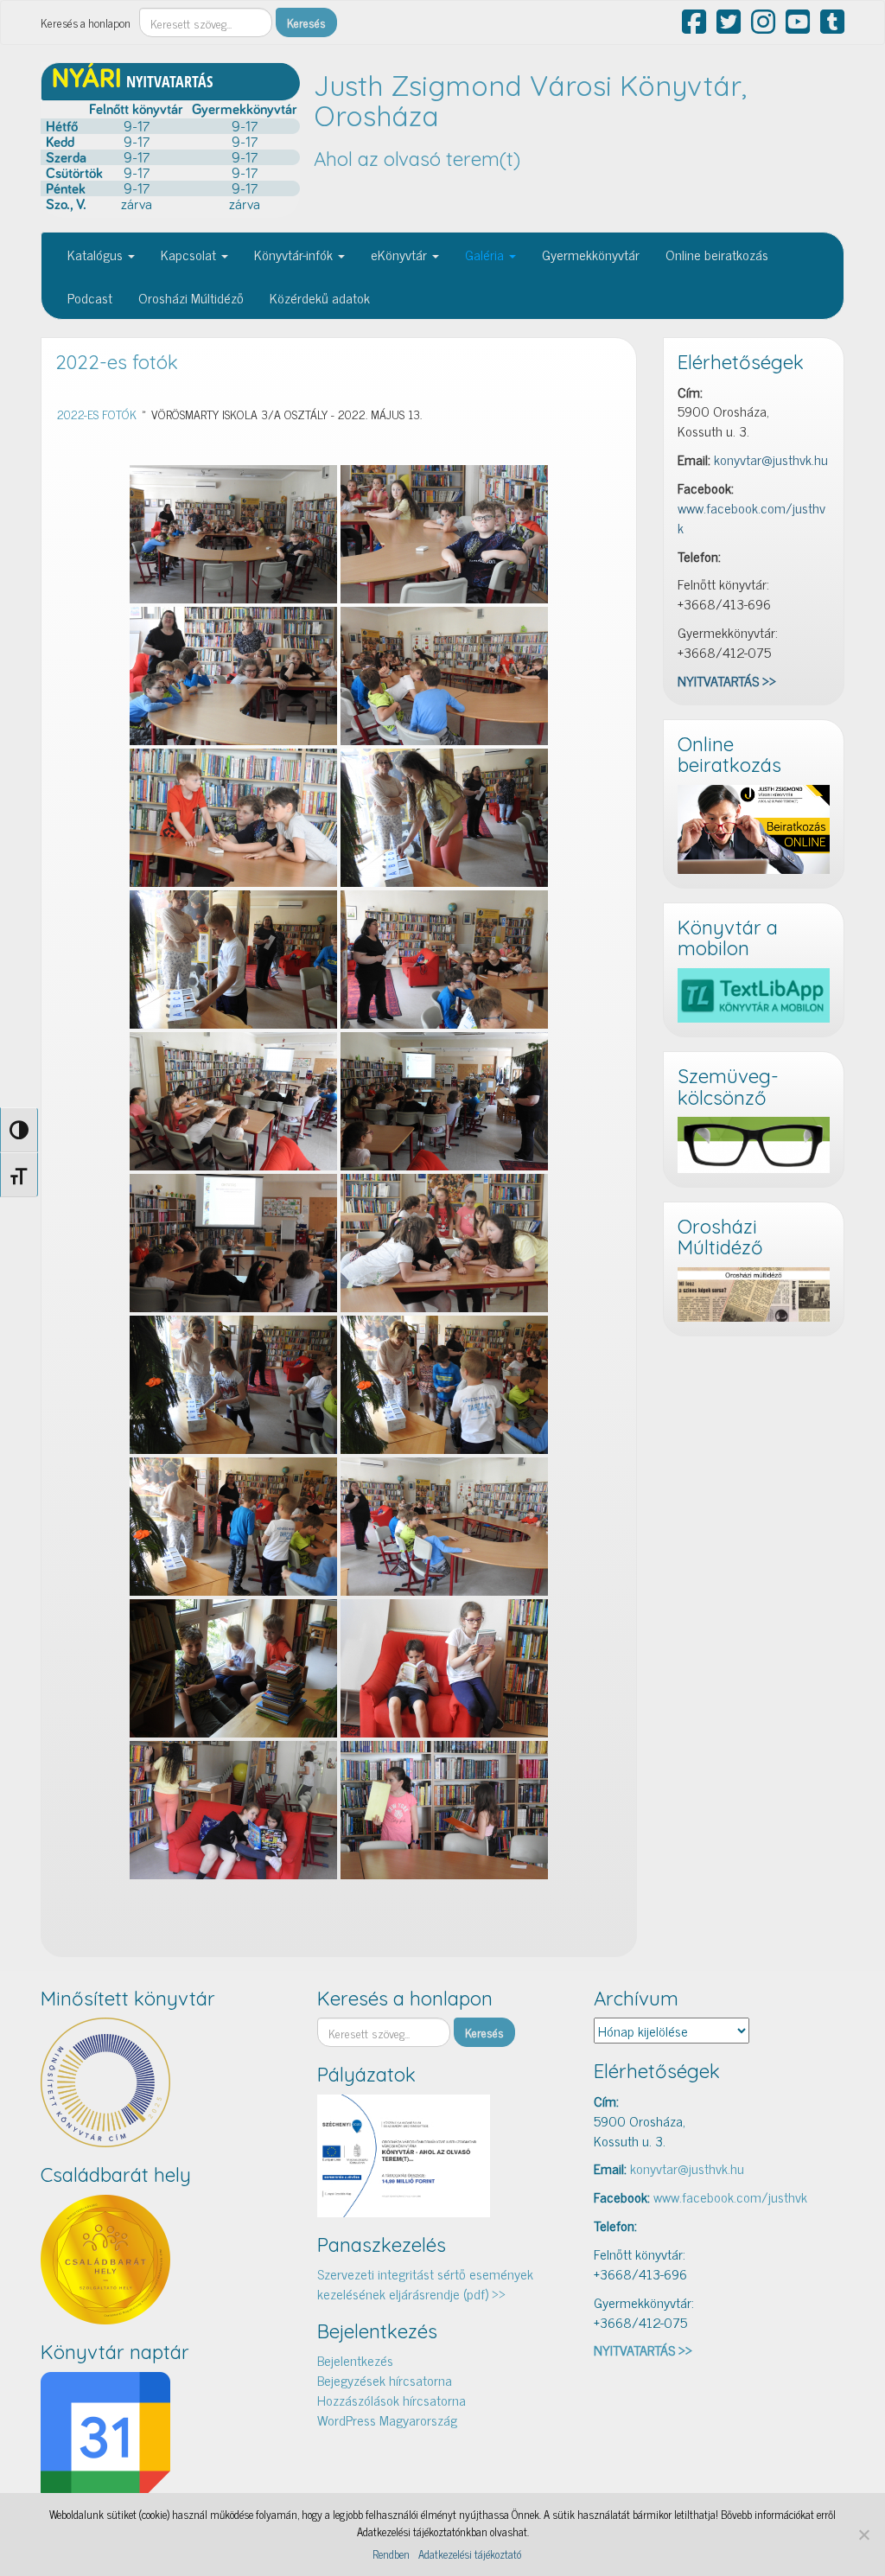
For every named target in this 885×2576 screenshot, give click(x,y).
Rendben (391, 2554)
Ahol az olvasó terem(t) (417, 159)
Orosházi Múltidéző (191, 297)
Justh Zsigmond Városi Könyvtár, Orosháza (530, 101)
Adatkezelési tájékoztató (470, 2554)
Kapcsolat (190, 254)
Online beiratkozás (717, 254)
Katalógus (97, 254)
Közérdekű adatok (320, 297)
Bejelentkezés (355, 2360)
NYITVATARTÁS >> (727, 680)
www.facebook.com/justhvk (751, 517)
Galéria (486, 254)
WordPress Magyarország (387, 2420)
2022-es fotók (117, 362)
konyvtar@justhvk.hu (771, 459)
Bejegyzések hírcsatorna (385, 2380)
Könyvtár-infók (295, 254)
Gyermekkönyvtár (591, 254)
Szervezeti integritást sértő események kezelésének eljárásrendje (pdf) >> (425, 2283)
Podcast (90, 297)
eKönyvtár (401, 254)
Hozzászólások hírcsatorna (392, 2400)
